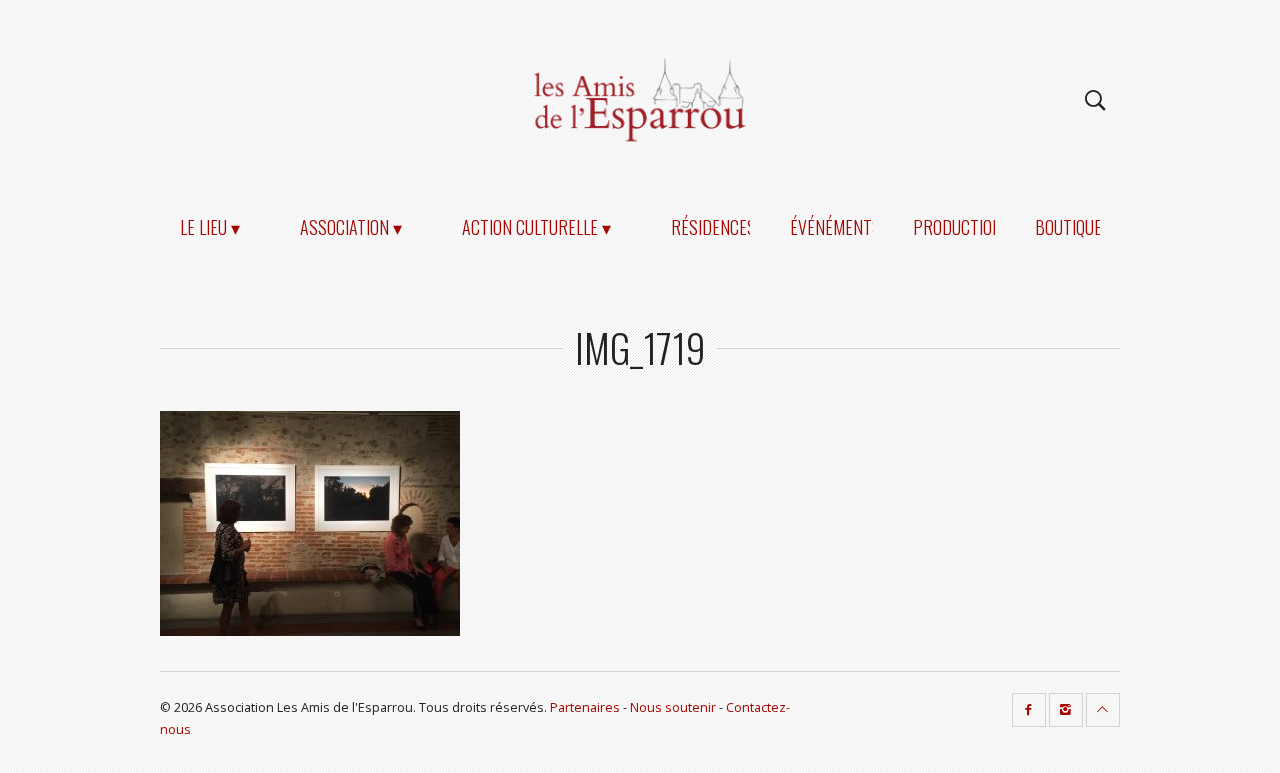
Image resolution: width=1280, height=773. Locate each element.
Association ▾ (351, 227)
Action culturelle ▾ (536, 227)
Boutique (1068, 227)
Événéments (835, 227)
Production (957, 227)
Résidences (713, 227)
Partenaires (585, 707)
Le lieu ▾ (210, 227)
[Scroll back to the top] (1103, 710)
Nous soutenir (673, 707)
